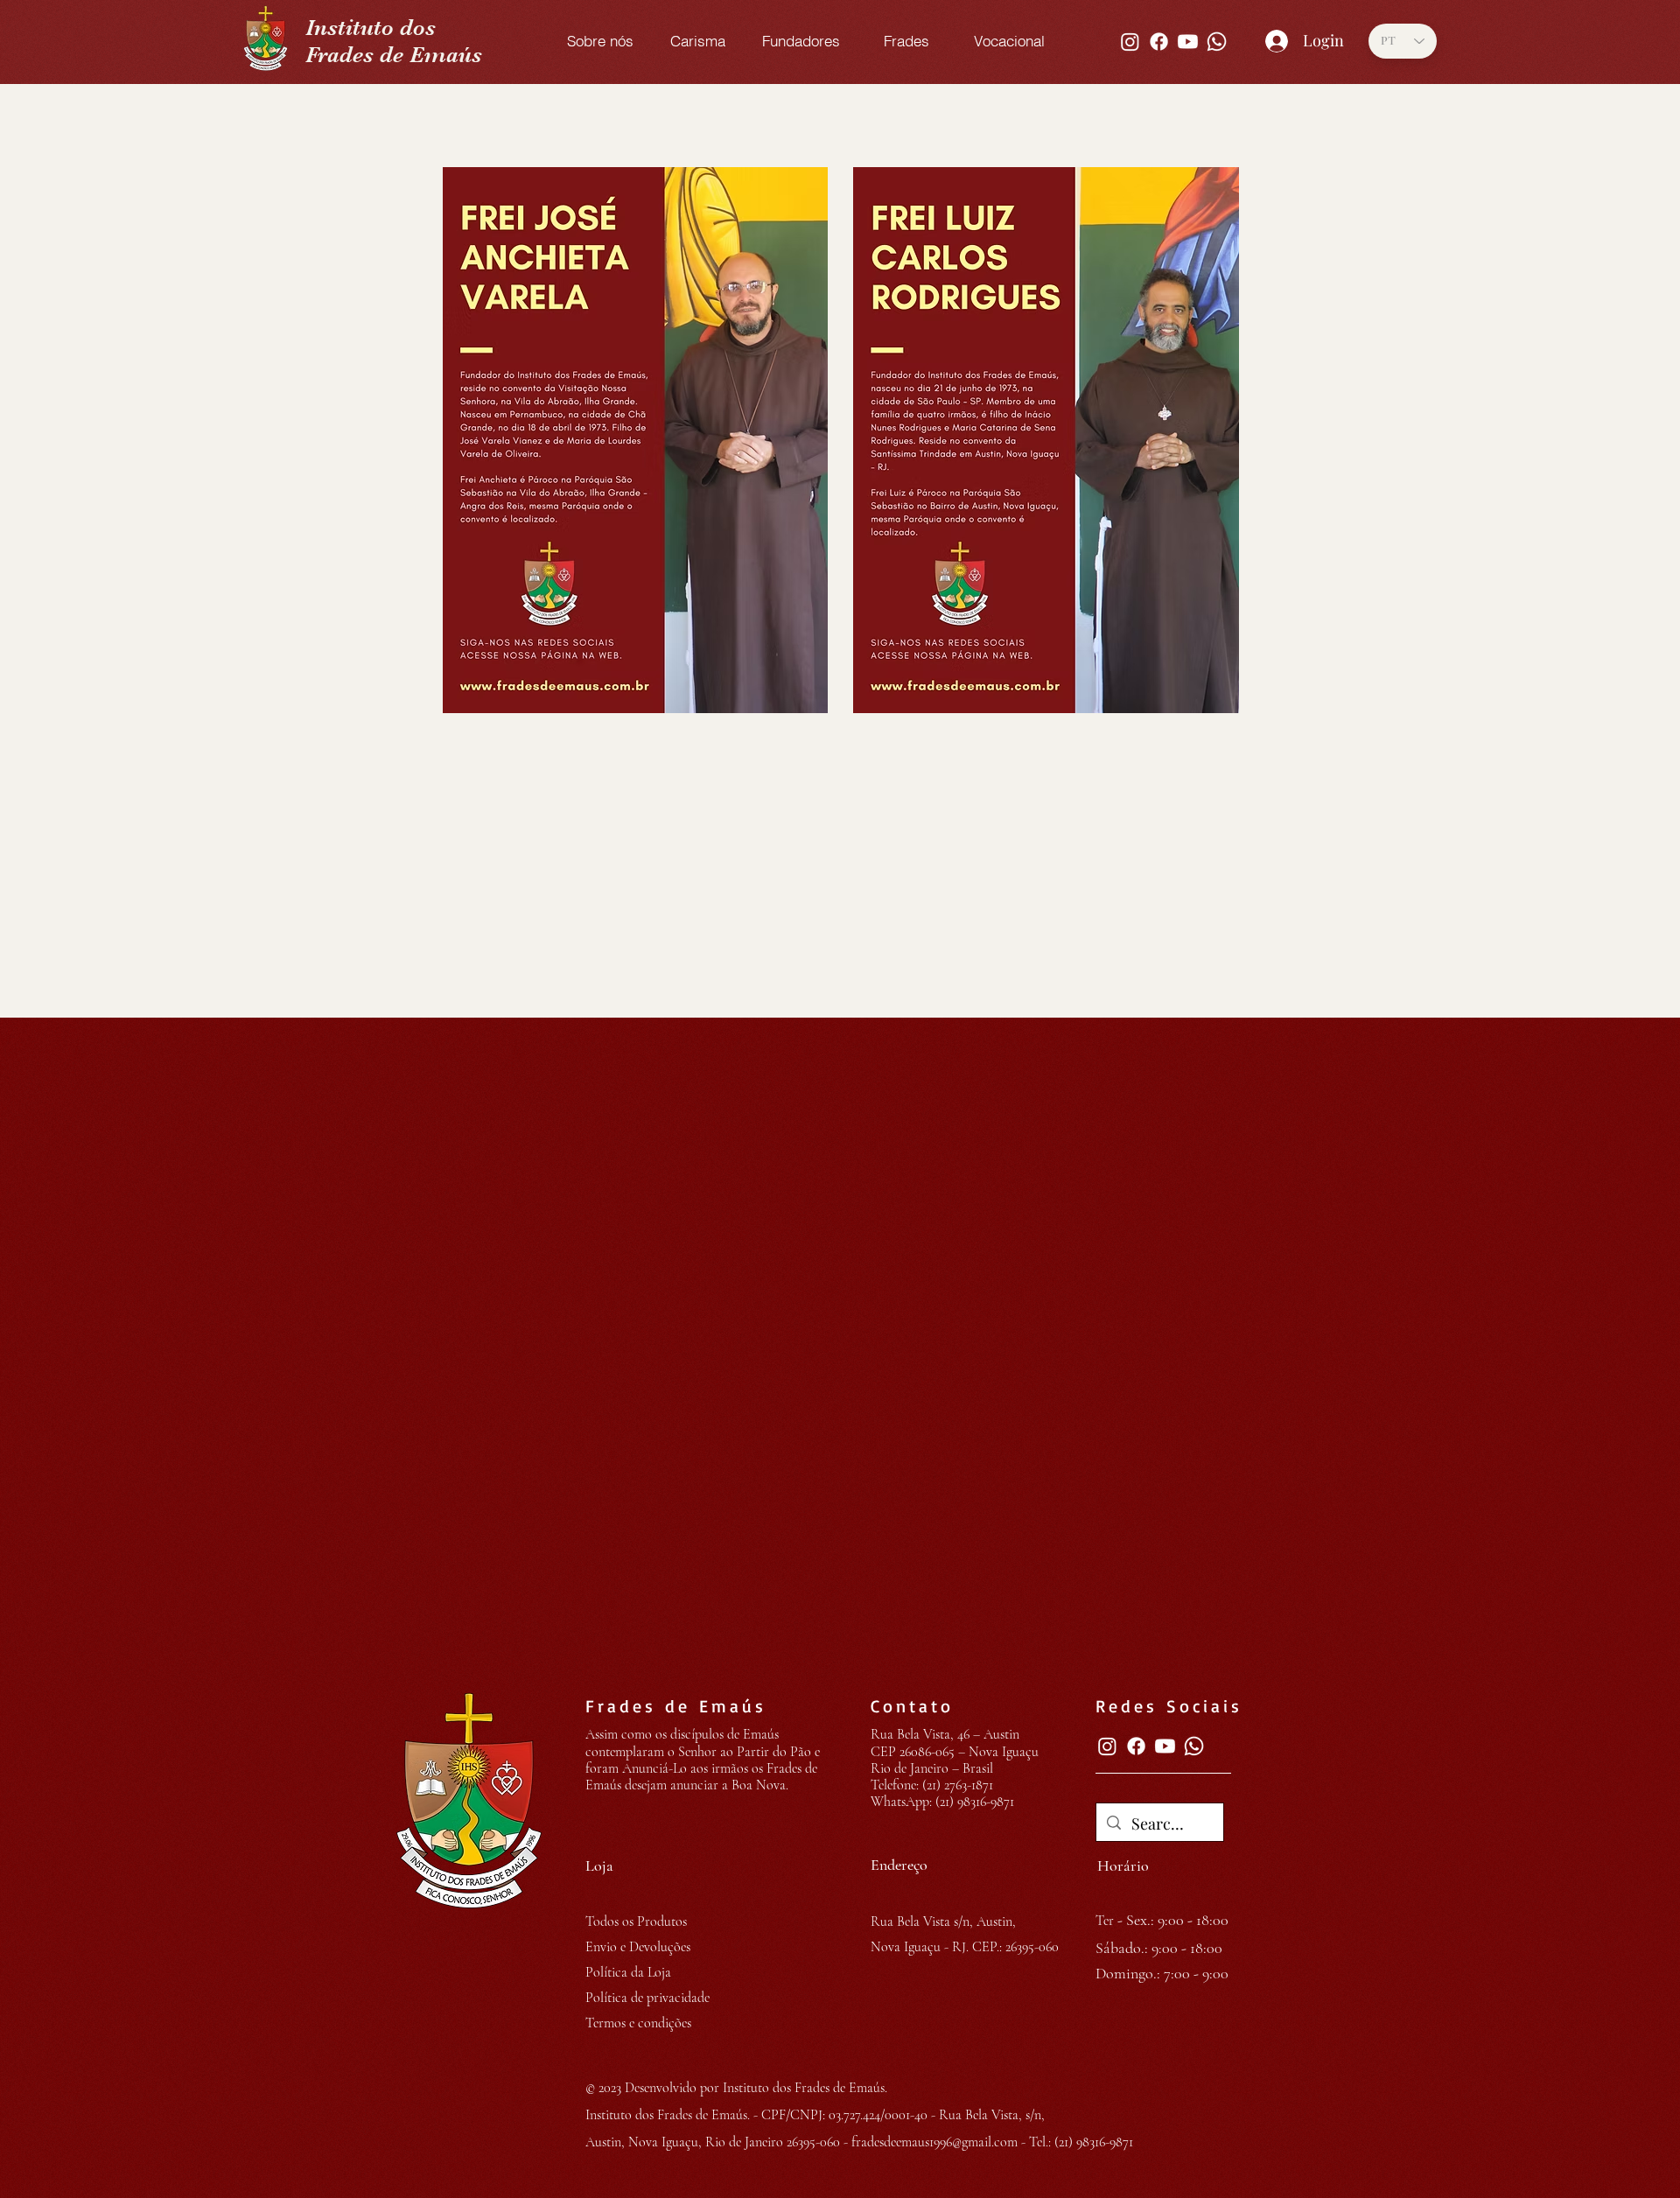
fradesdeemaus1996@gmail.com (934, 2142)
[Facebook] (1159, 42)
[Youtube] (1188, 42)
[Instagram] (1130, 42)
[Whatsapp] (1217, 42)
